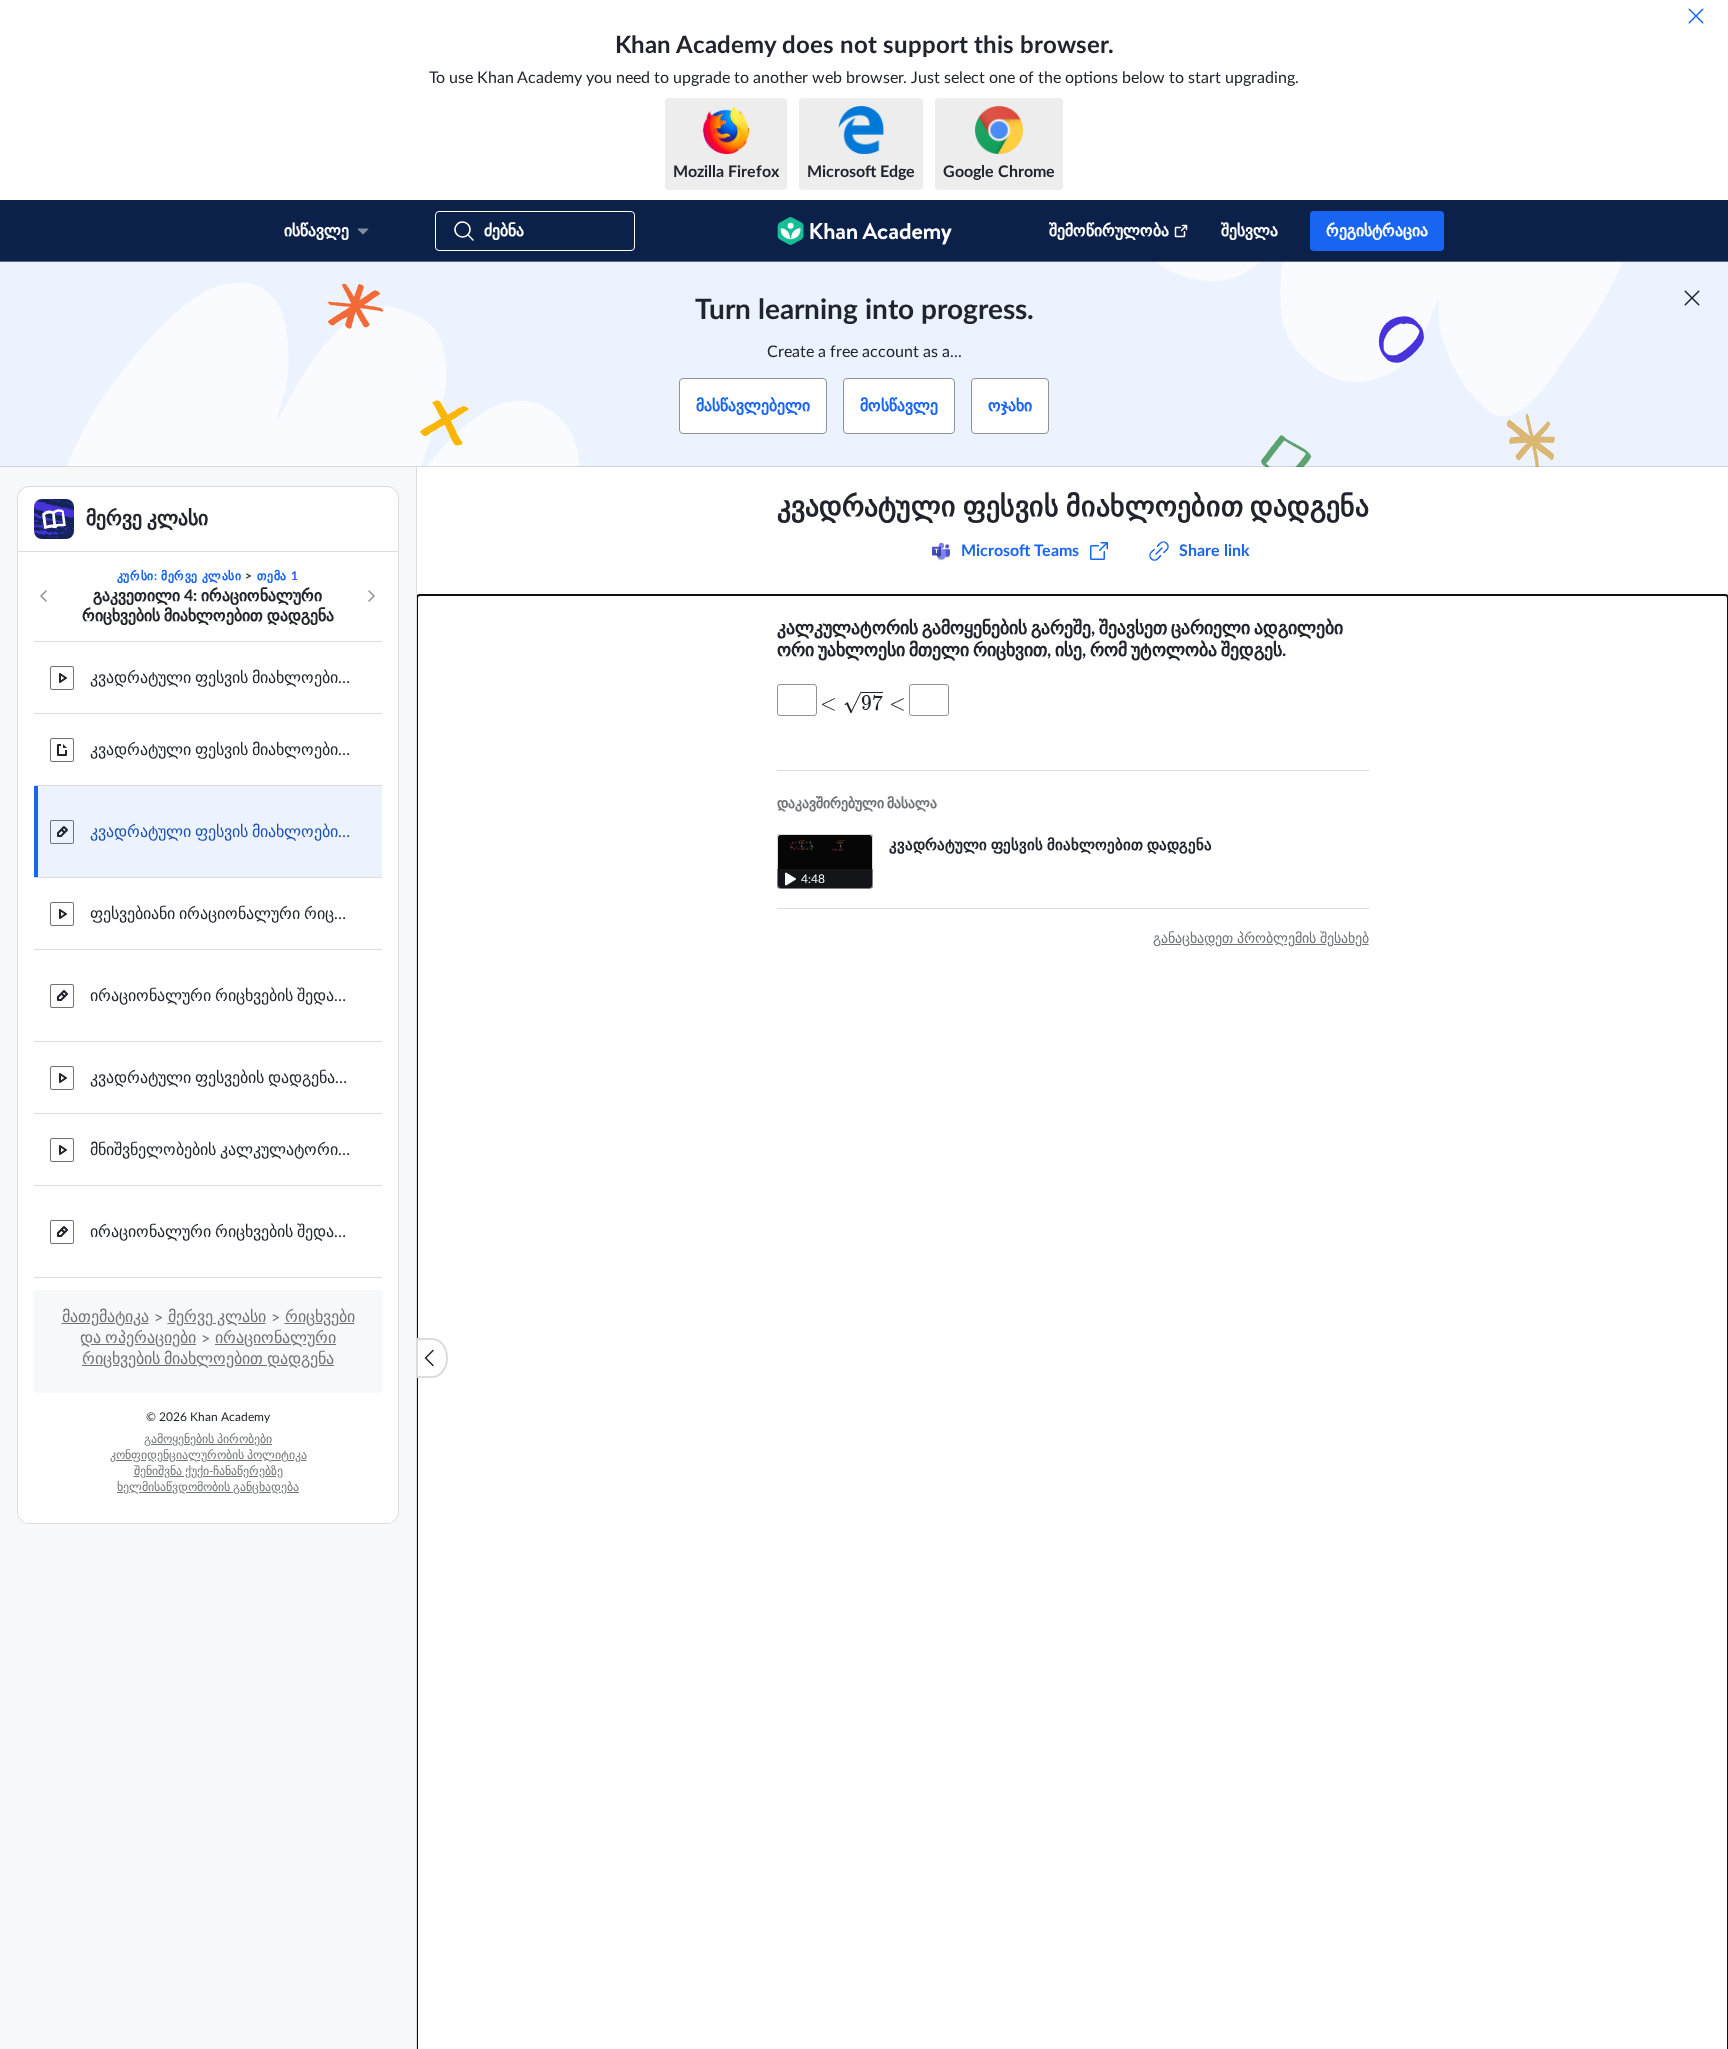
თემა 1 (278, 576)
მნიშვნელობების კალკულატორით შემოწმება (220, 1150)
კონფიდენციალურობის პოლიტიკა (208, 1455)
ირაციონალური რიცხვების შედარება (220, 996)
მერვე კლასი (217, 1317)
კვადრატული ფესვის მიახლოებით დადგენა (220, 678)
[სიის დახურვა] (432, 1358)
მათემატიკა (105, 1317)
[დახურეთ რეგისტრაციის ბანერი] (1692, 298)
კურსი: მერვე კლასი (179, 576)
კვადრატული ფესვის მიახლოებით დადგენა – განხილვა (220, 750)
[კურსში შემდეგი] (371, 596)
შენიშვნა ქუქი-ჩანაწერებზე (208, 1471)
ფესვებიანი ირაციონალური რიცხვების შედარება (220, 914)
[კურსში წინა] (44, 596)
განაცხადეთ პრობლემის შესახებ (1261, 939)
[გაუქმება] (1696, 16)
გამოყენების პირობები (208, 1439)
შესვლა (1249, 231)
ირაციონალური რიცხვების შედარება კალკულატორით (220, 1232)
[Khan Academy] (864, 231)
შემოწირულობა (1109, 231)
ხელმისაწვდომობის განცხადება (208, 1487)
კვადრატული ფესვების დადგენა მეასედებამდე (220, 1078)
